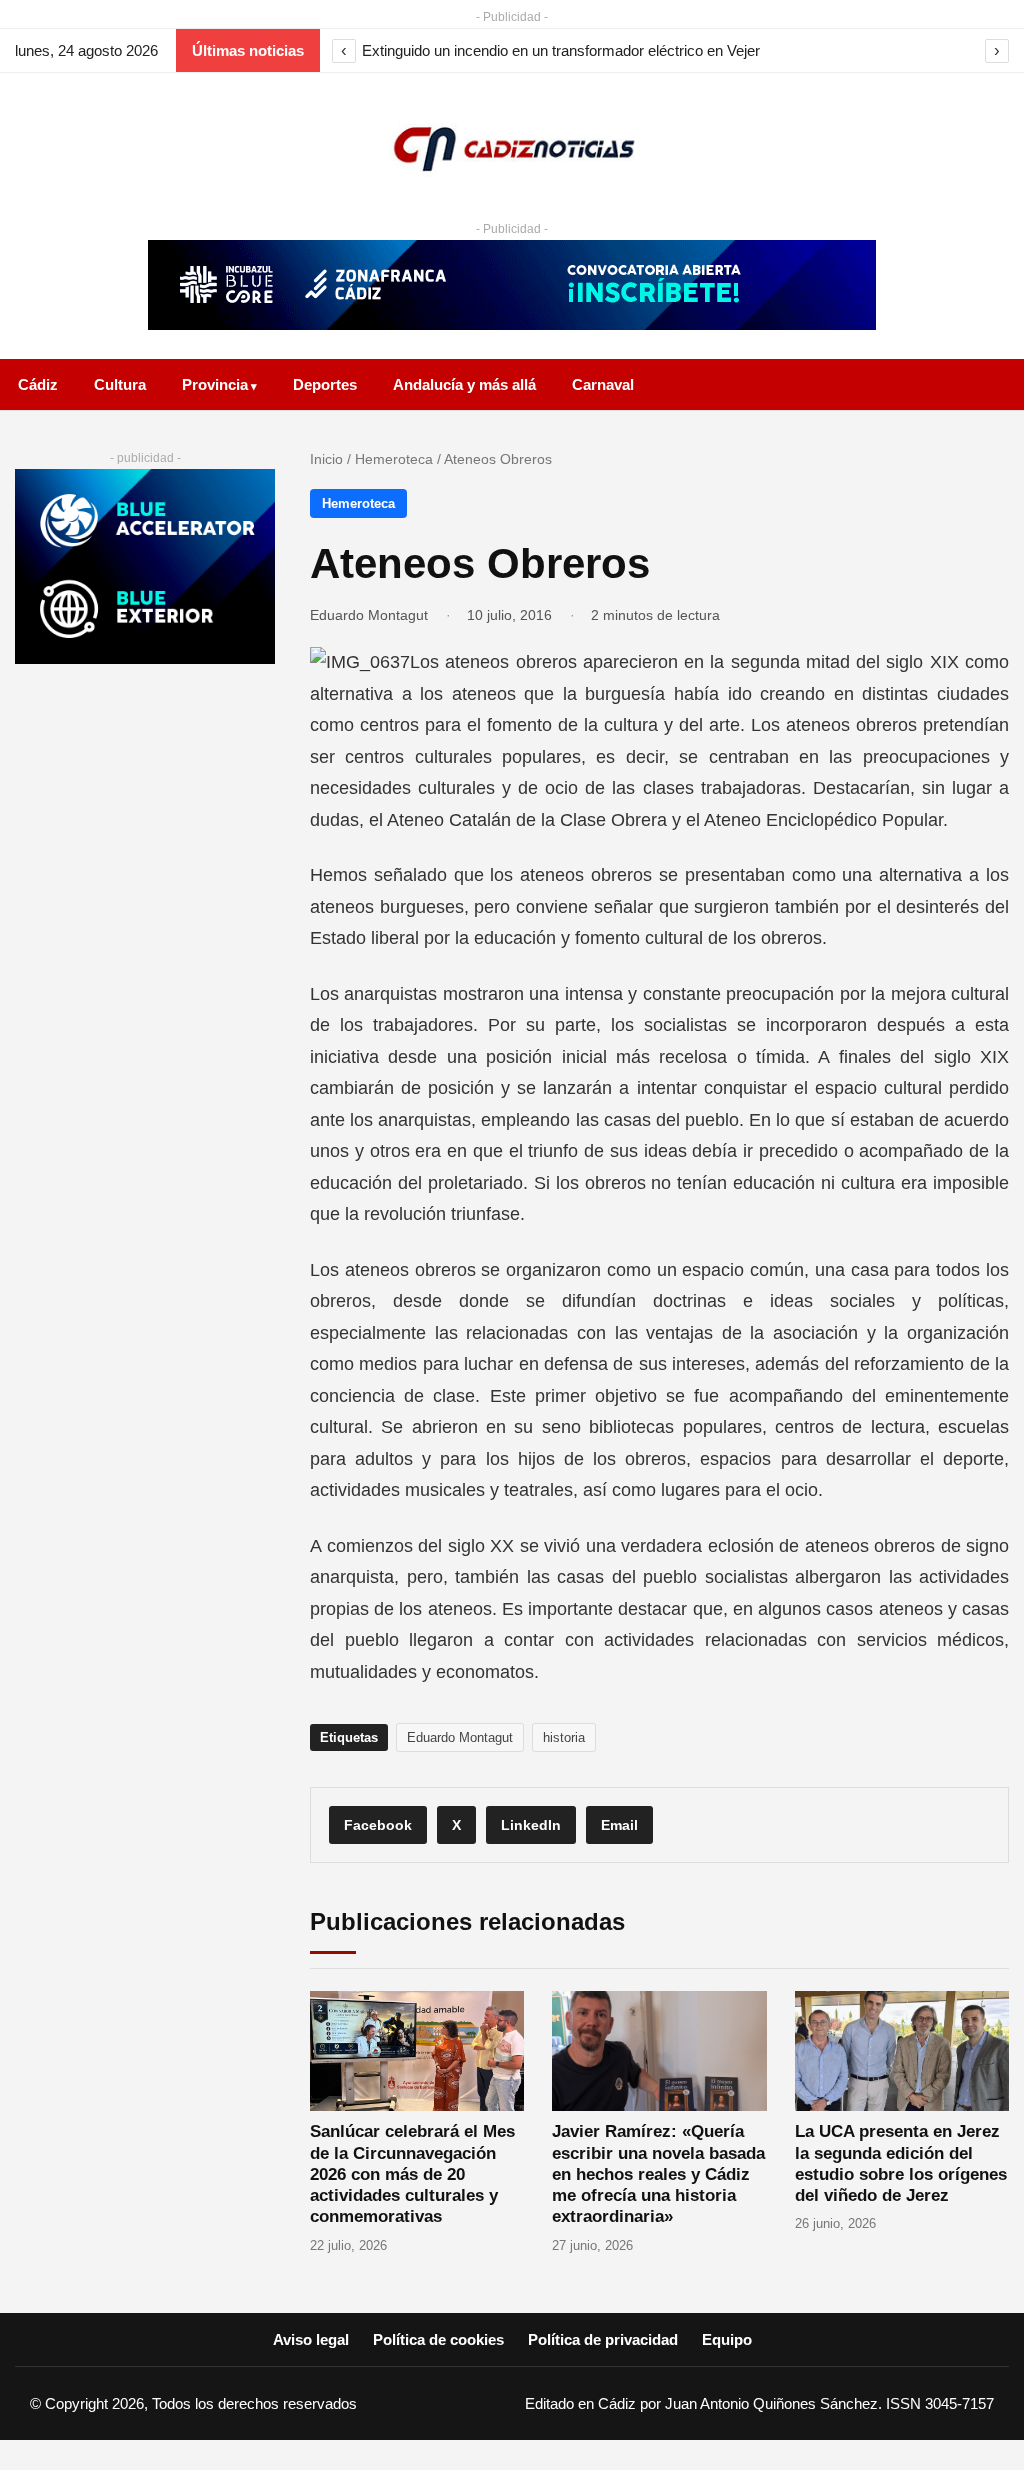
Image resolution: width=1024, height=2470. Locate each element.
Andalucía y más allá (464, 384)
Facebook (378, 1825)
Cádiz (38, 384)
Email (619, 1825)
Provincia (215, 384)
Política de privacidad (603, 2339)
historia (564, 1737)
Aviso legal (311, 2339)
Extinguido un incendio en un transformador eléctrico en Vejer (561, 50)
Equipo (727, 2339)
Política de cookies (438, 2339)
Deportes (325, 384)
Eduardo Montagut (369, 615)
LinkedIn (531, 1825)
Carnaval (603, 384)
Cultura (120, 384)
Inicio (326, 459)
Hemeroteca (394, 459)
